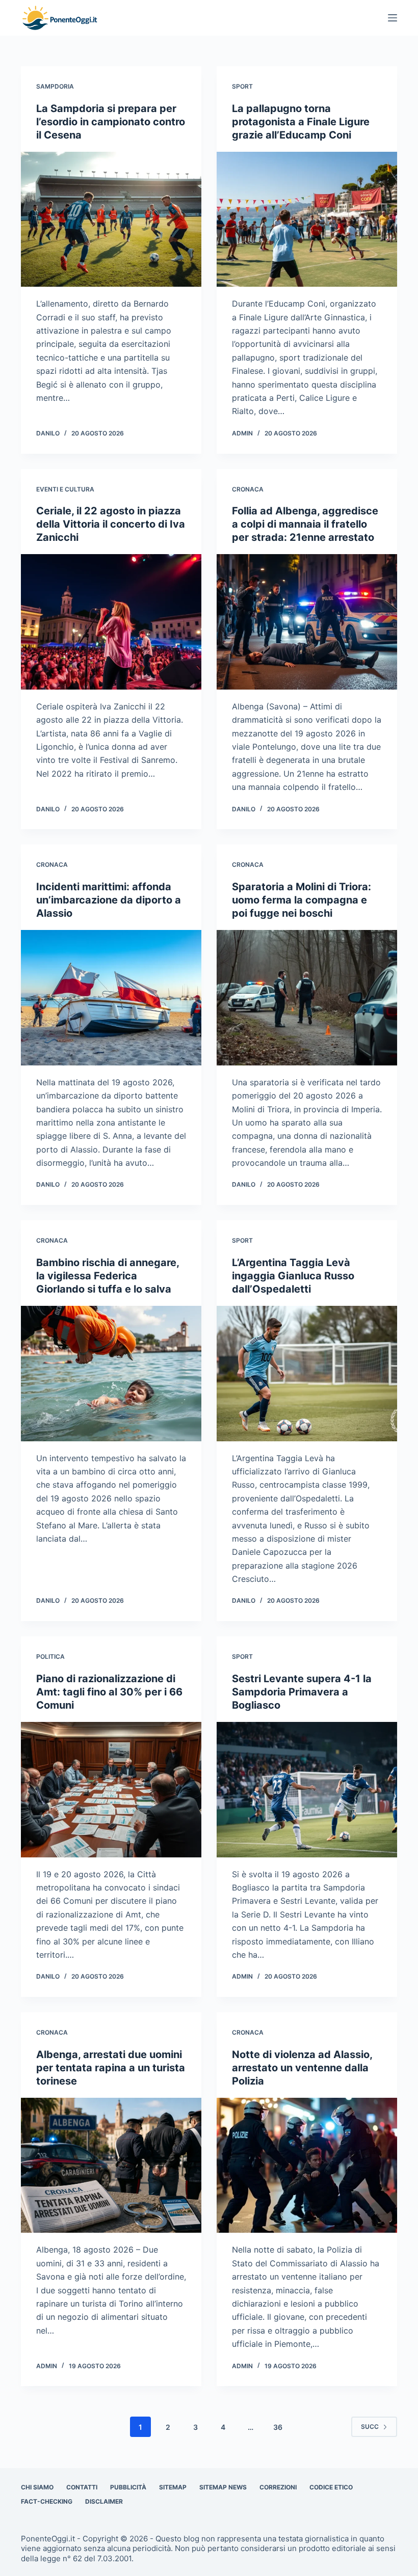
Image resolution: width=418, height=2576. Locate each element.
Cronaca (248, 489)
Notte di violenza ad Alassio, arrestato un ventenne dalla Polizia (302, 2068)
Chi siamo (37, 2487)
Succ (370, 2427)
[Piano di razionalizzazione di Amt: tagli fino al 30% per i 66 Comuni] (111, 1790)
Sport (242, 86)
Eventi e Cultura (65, 489)
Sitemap (173, 2487)
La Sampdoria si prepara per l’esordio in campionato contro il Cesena (111, 122)
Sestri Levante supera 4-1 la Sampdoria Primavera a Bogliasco (302, 1692)
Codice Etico (331, 2487)
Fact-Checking (47, 2501)
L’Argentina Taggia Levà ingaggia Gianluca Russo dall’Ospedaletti (293, 1276)
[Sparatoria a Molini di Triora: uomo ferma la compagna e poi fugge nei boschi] (307, 998)
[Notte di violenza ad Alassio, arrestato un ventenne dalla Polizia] (307, 2166)
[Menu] (393, 18)
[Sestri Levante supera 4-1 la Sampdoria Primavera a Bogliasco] (307, 1790)
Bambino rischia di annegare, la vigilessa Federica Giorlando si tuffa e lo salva (108, 1276)
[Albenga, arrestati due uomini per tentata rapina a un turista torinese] (111, 2166)
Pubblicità (128, 2487)
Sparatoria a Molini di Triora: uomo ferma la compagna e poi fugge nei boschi (302, 900)
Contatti (82, 2487)
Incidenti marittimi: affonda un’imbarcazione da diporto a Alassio (109, 900)
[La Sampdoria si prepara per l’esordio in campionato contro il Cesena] (111, 220)
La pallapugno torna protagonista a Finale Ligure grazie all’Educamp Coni (301, 122)
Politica (50, 1656)
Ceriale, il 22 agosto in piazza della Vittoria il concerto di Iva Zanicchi (111, 524)
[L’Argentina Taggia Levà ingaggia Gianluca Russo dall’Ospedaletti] (307, 1374)
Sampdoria (55, 86)
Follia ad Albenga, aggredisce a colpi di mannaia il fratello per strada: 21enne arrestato (305, 524)
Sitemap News (223, 2487)
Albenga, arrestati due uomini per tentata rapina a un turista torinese (111, 2068)
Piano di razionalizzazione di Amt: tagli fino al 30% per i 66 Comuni (109, 1692)
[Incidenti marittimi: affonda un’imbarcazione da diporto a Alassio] (111, 998)
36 (278, 2427)
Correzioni (278, 2487)
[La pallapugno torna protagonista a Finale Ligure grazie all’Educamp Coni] (307, 220)
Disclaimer (104, 2501)
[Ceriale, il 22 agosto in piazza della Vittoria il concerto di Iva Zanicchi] (111, 622)
